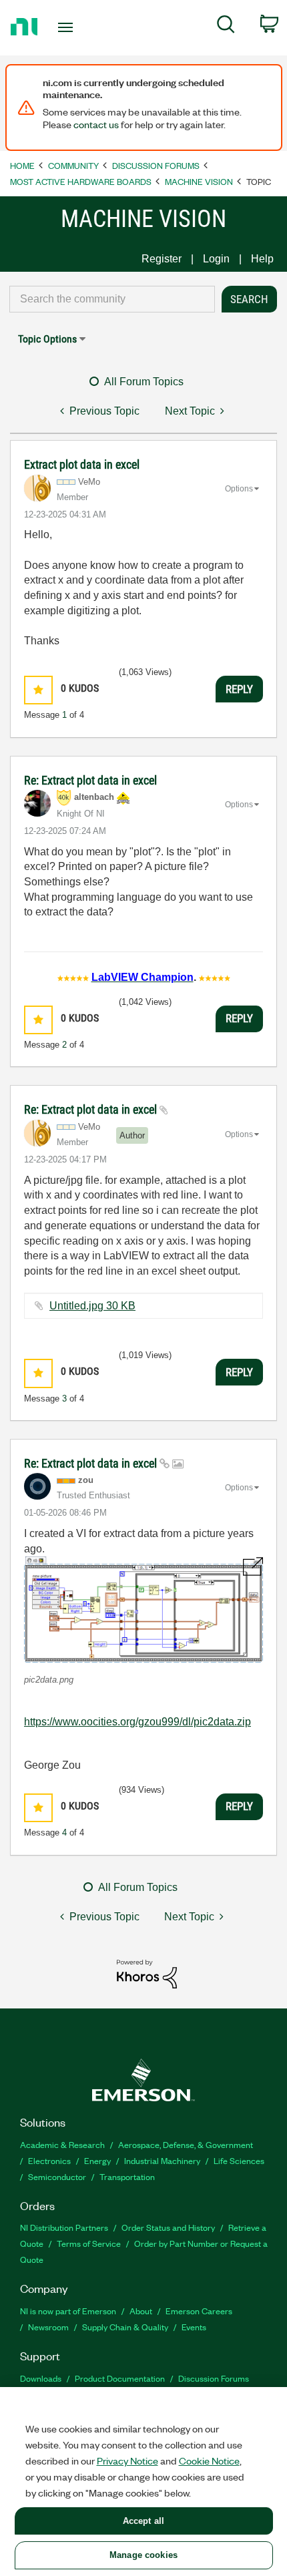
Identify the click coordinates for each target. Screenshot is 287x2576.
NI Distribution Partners (64, 2227)
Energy (97, 2160)
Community (73, 165)
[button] (38, 690)
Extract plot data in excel (82, 464)
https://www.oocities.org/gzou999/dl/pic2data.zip (137, 1722)
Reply (239, 689)
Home (22, 165)
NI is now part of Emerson (68, 2311)
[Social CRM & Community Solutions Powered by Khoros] (147, 1973)
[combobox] (112, 299)
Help (262, 259)
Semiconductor (57, 2176)
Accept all (143, 2521)
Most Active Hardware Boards (81, 181)
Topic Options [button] (47, 339)
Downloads (41, 2378)
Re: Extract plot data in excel (90, 780)
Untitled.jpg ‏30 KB (92, 1306)
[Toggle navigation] (69, 27)
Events (194, 2327)
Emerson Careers (199, 2311)
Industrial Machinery (162, 2160)
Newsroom (48, 2327)
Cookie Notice (209, 2460)
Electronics (49, 2160)
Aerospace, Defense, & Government (186, 2144)
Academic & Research (62, 2144)
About (141, 2311)
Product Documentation (120, 2378)
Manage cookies (143, 2555)
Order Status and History (168, 2227)
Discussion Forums (156, 165)
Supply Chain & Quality (125, 2327)
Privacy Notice (127, 2460)
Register (162, 259)
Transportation (127, 2176)
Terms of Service (89, 2243)
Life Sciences (239, 2160)
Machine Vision (199, 181)
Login (216, 259)
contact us (96, 124)
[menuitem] (226, 27)
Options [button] (239, 489)
